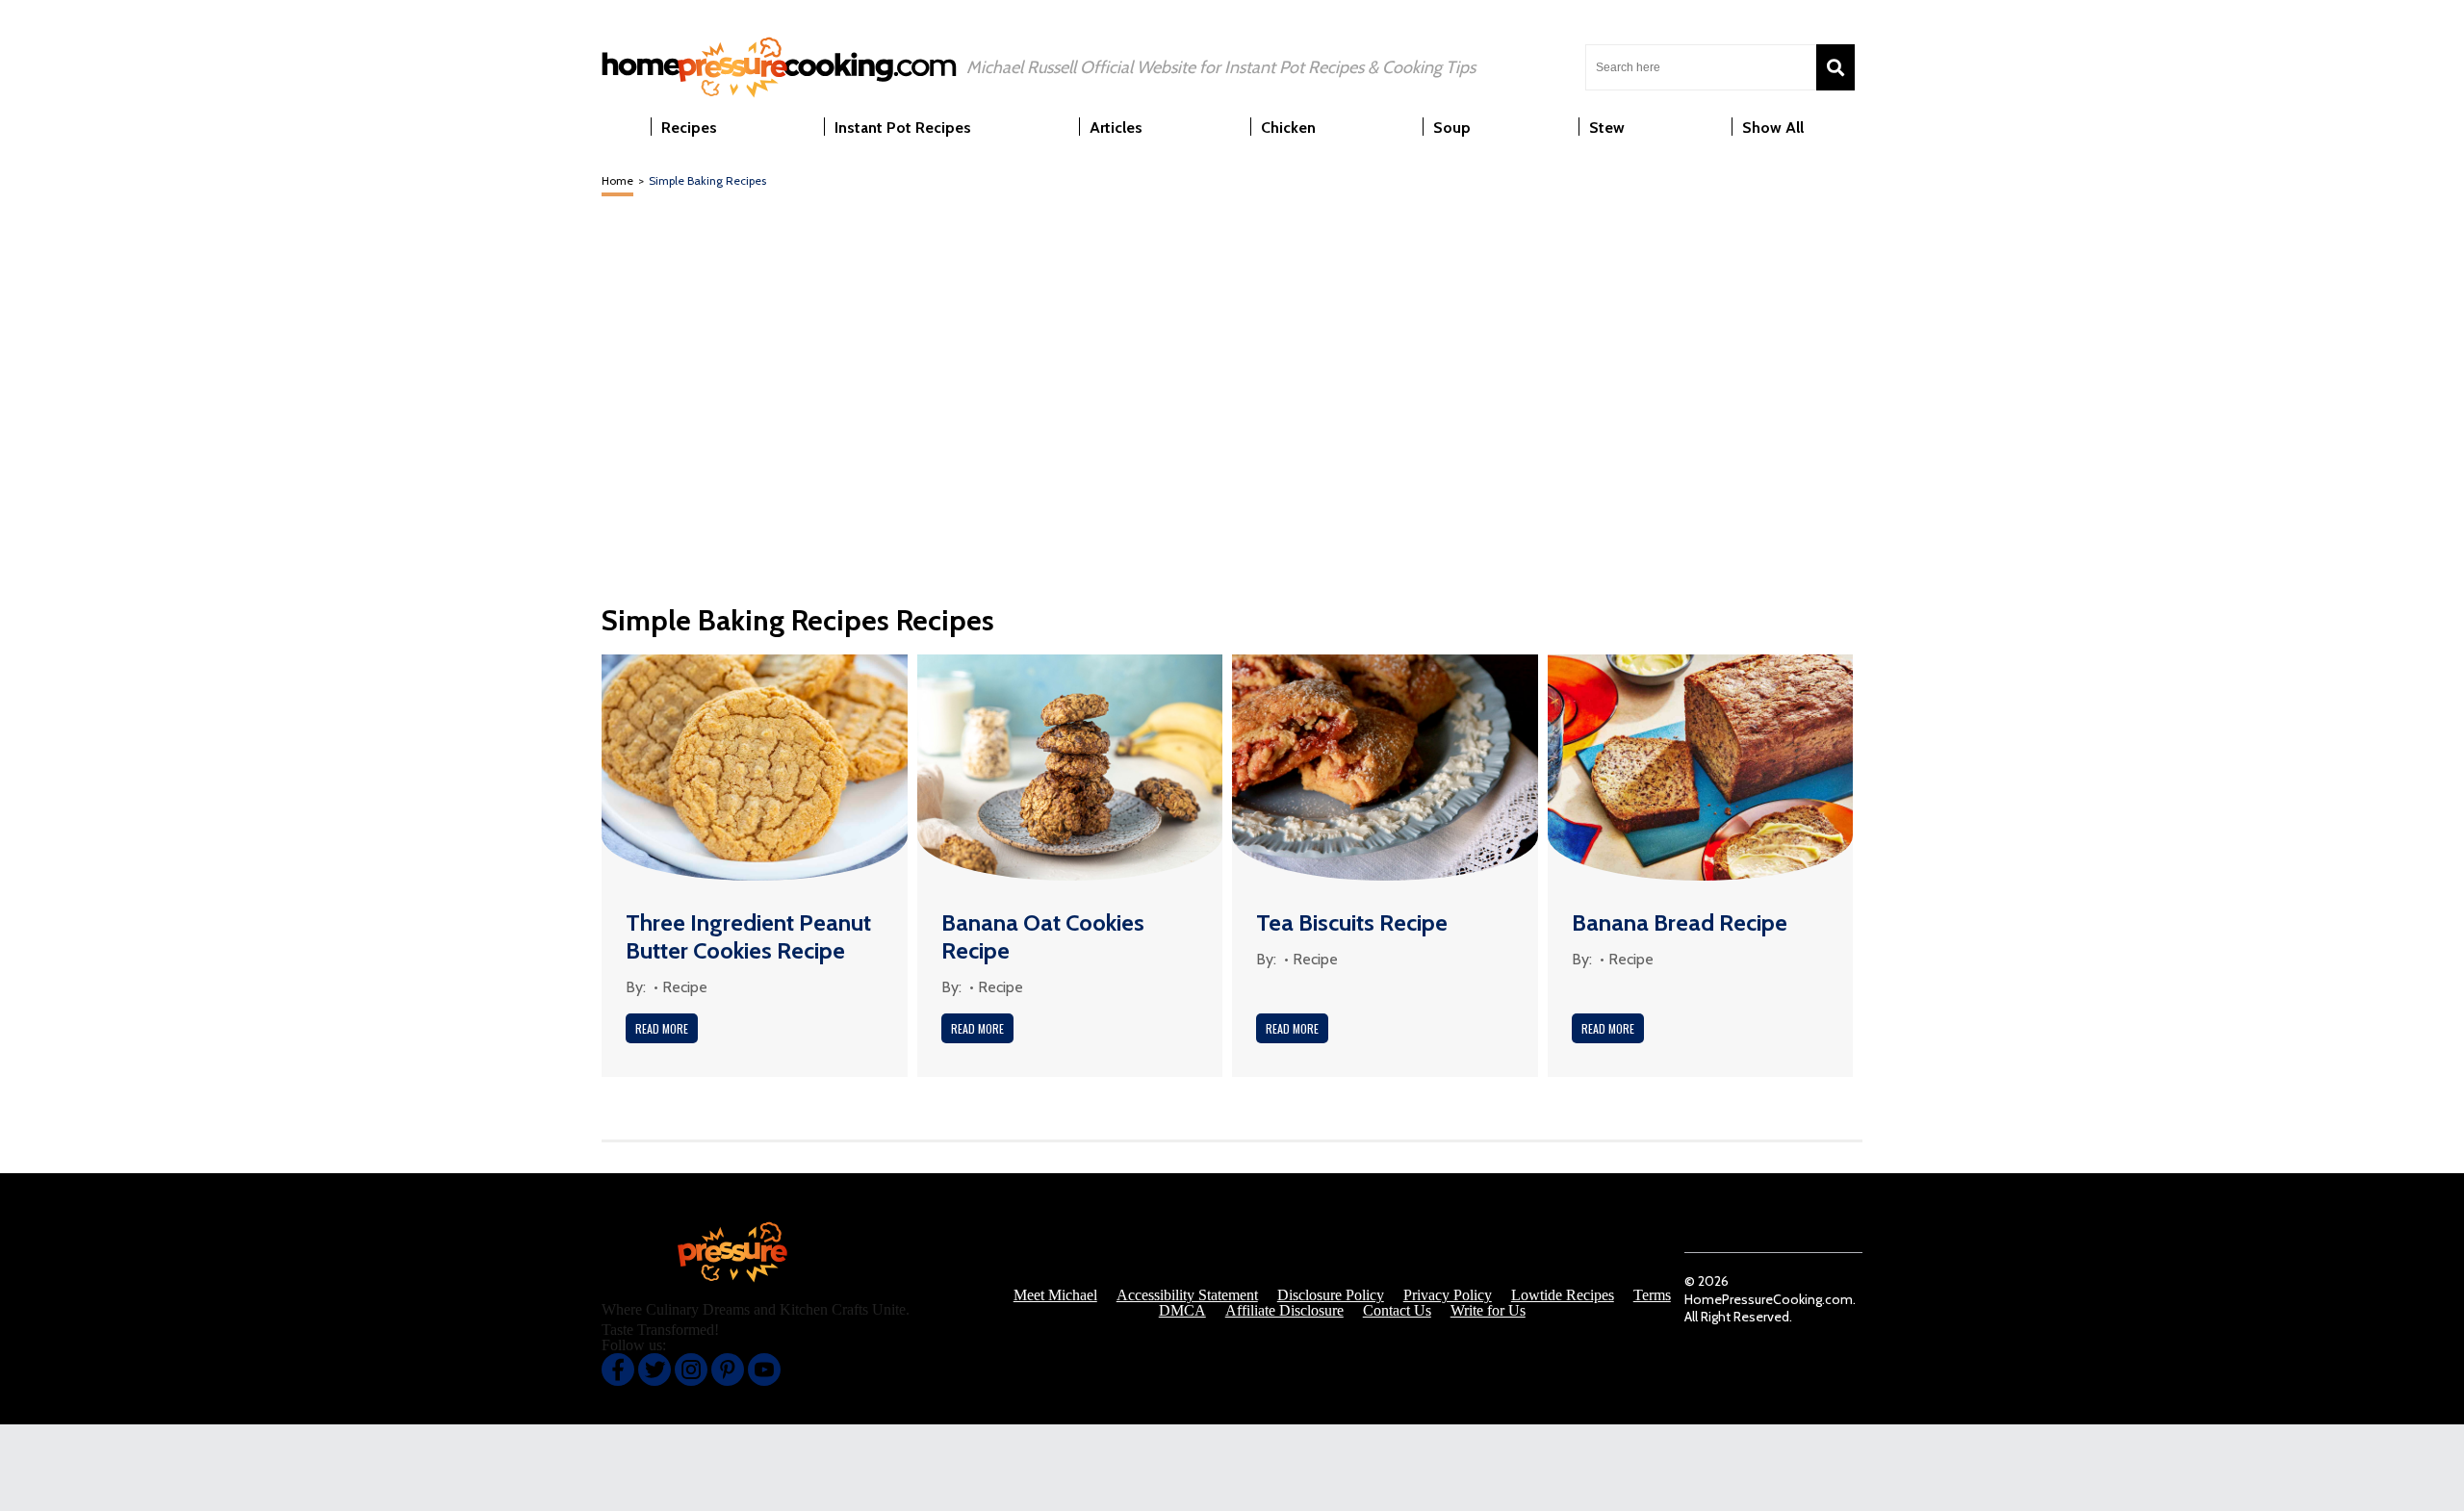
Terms (1652, 1295)
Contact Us (1397, 1311)
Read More (662, 1028)
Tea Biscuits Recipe (1352, 922)
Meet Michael (1055, 1295)
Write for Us (1488, 1311)
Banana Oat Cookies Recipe (1043, 936)
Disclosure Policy (1331, 1295)
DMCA (1182, 1311)
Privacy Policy (1448, 1295)
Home (617, 180)
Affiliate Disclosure (1284, 1311)
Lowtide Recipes (1563, 1295)
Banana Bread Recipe (1680, 922)
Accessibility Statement (1187, 1295)
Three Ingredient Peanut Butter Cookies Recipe (748, 936)
